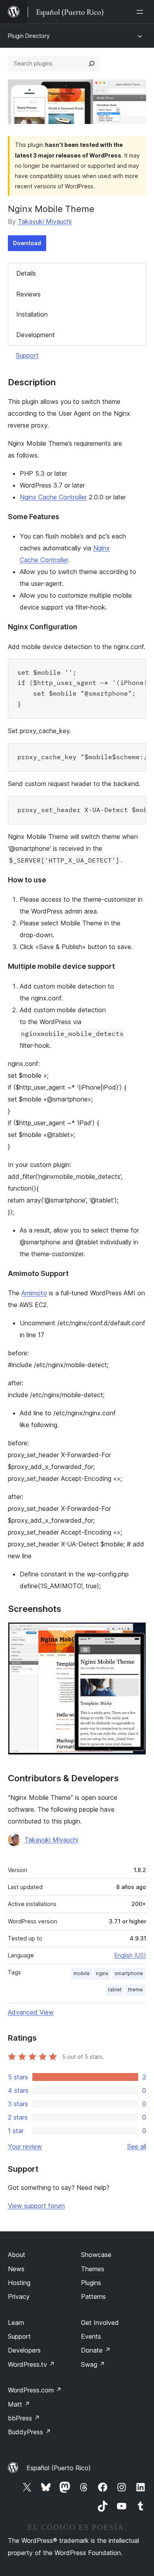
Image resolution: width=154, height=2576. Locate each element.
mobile (82, 1973)
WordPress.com (35, 2390)
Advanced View (31, 2012)
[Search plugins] (92, 64)
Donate (96, 2350)
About (17, 2255)
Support (27, 355)
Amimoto (34, 1293)
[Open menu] (141, 12)
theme (135, 1990)
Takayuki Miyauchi (45, 221)
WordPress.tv (31, 2364)
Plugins (91, 2283)
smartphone (129, 1973)
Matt (19, 2404)
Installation (32, 314)
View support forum (36, 2206)
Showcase (96, 2255)
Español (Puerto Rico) (59, 2468)
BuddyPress (29, 2432)
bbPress (24, 2418)
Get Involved (100, 2323)
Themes (93, 2269)
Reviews (28, 294)
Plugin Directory (29, 36)
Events (91, 2336)
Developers (24, 2350)
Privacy (19, 2296)
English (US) (130, 1955)
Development (36, 335)
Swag (93, 2364)
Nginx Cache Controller (53, 497)
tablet (115, 1990)
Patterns (93, 2296)
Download (27, 243)
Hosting (19, 2283)
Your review (25, 2146)
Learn (16, 2323)
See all (137, 2146)
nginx (102, 1973)
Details (26, 273)
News (16, 2269)
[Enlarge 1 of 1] (135, 1633)
